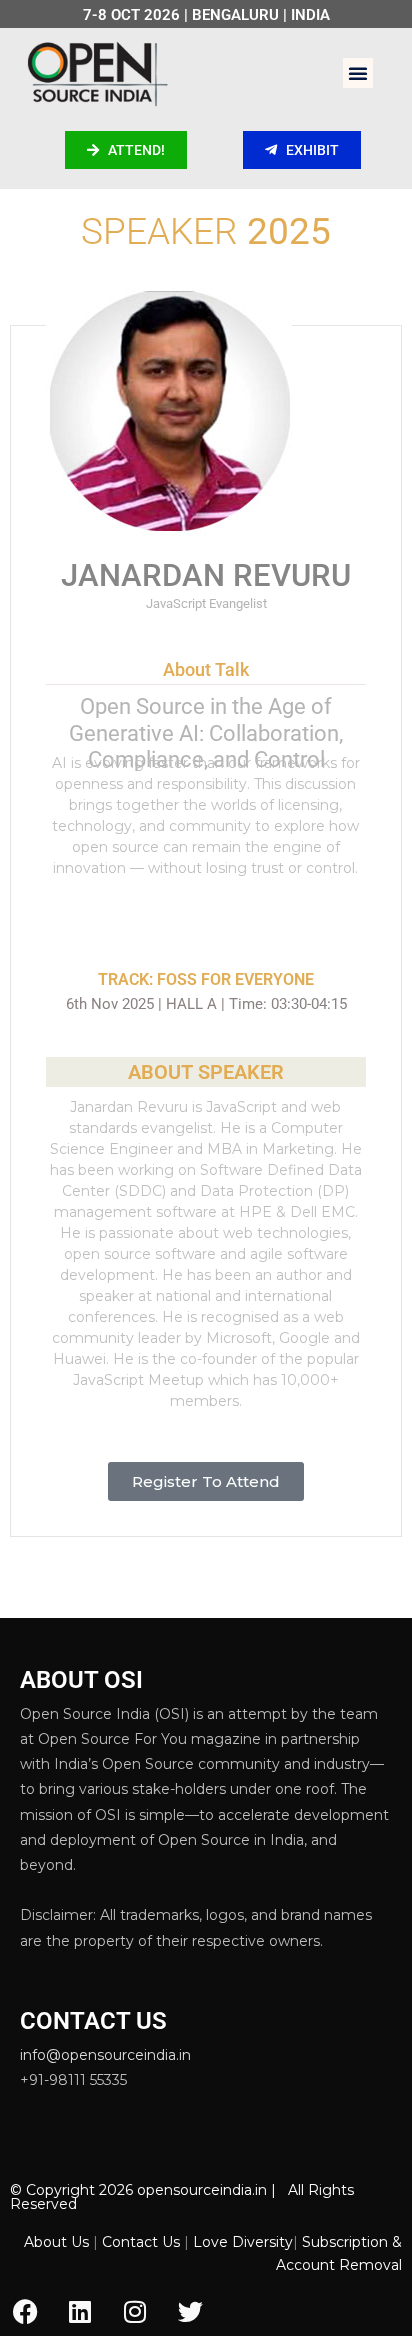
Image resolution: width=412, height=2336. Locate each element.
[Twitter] (190, 2311)
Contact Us (141, 2242)
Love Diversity (243, 2242)
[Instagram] (135, 2311)
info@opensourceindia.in (105, 2055)
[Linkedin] (80, 2311)
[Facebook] (25, 2311)
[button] (358, 73)
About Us (56, 2242)
